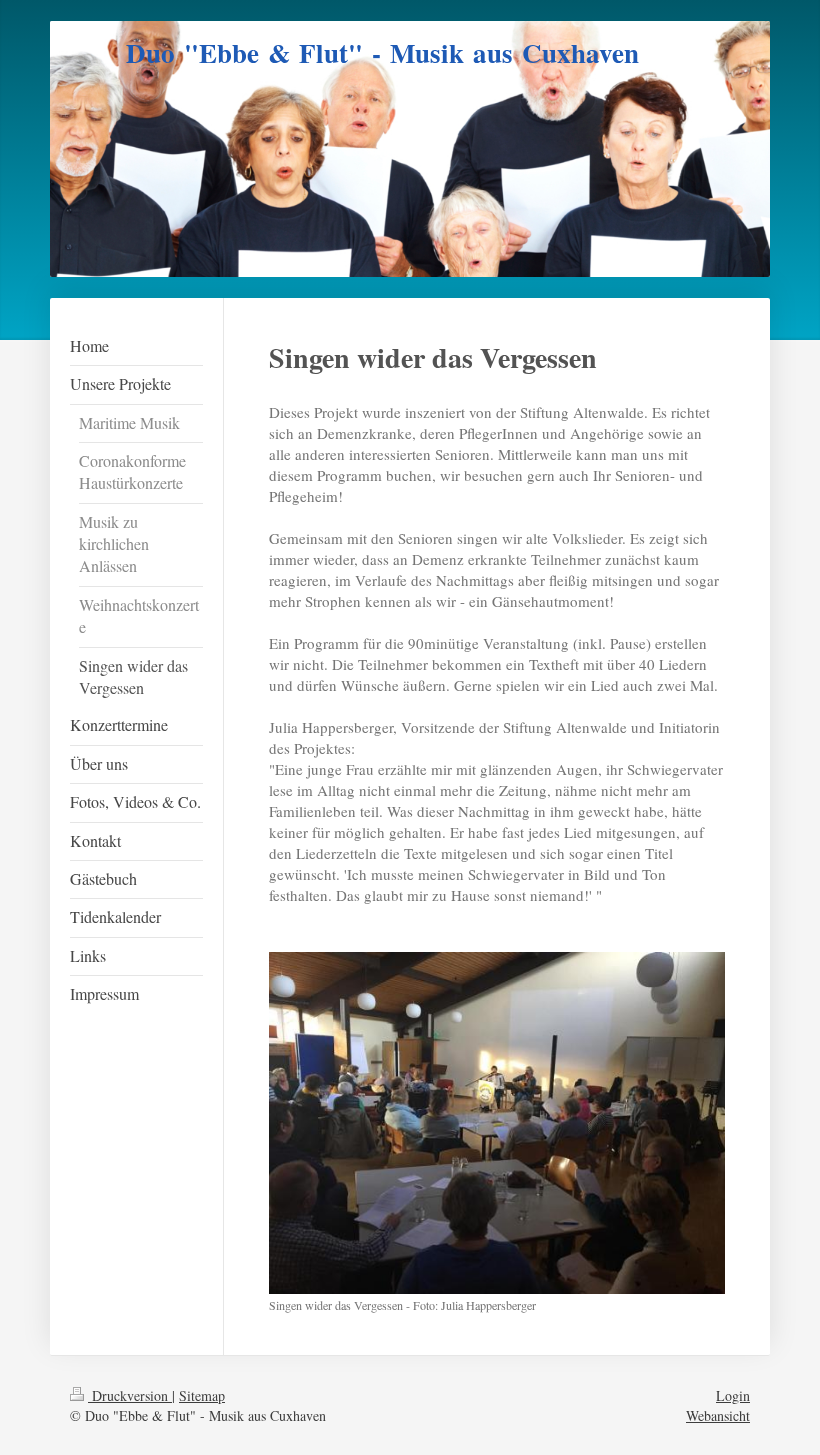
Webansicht (718, 1415)
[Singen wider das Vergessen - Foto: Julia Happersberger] (497, 1123)
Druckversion (130, 1395)
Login (733, 1395)
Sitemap (202, 1395)
